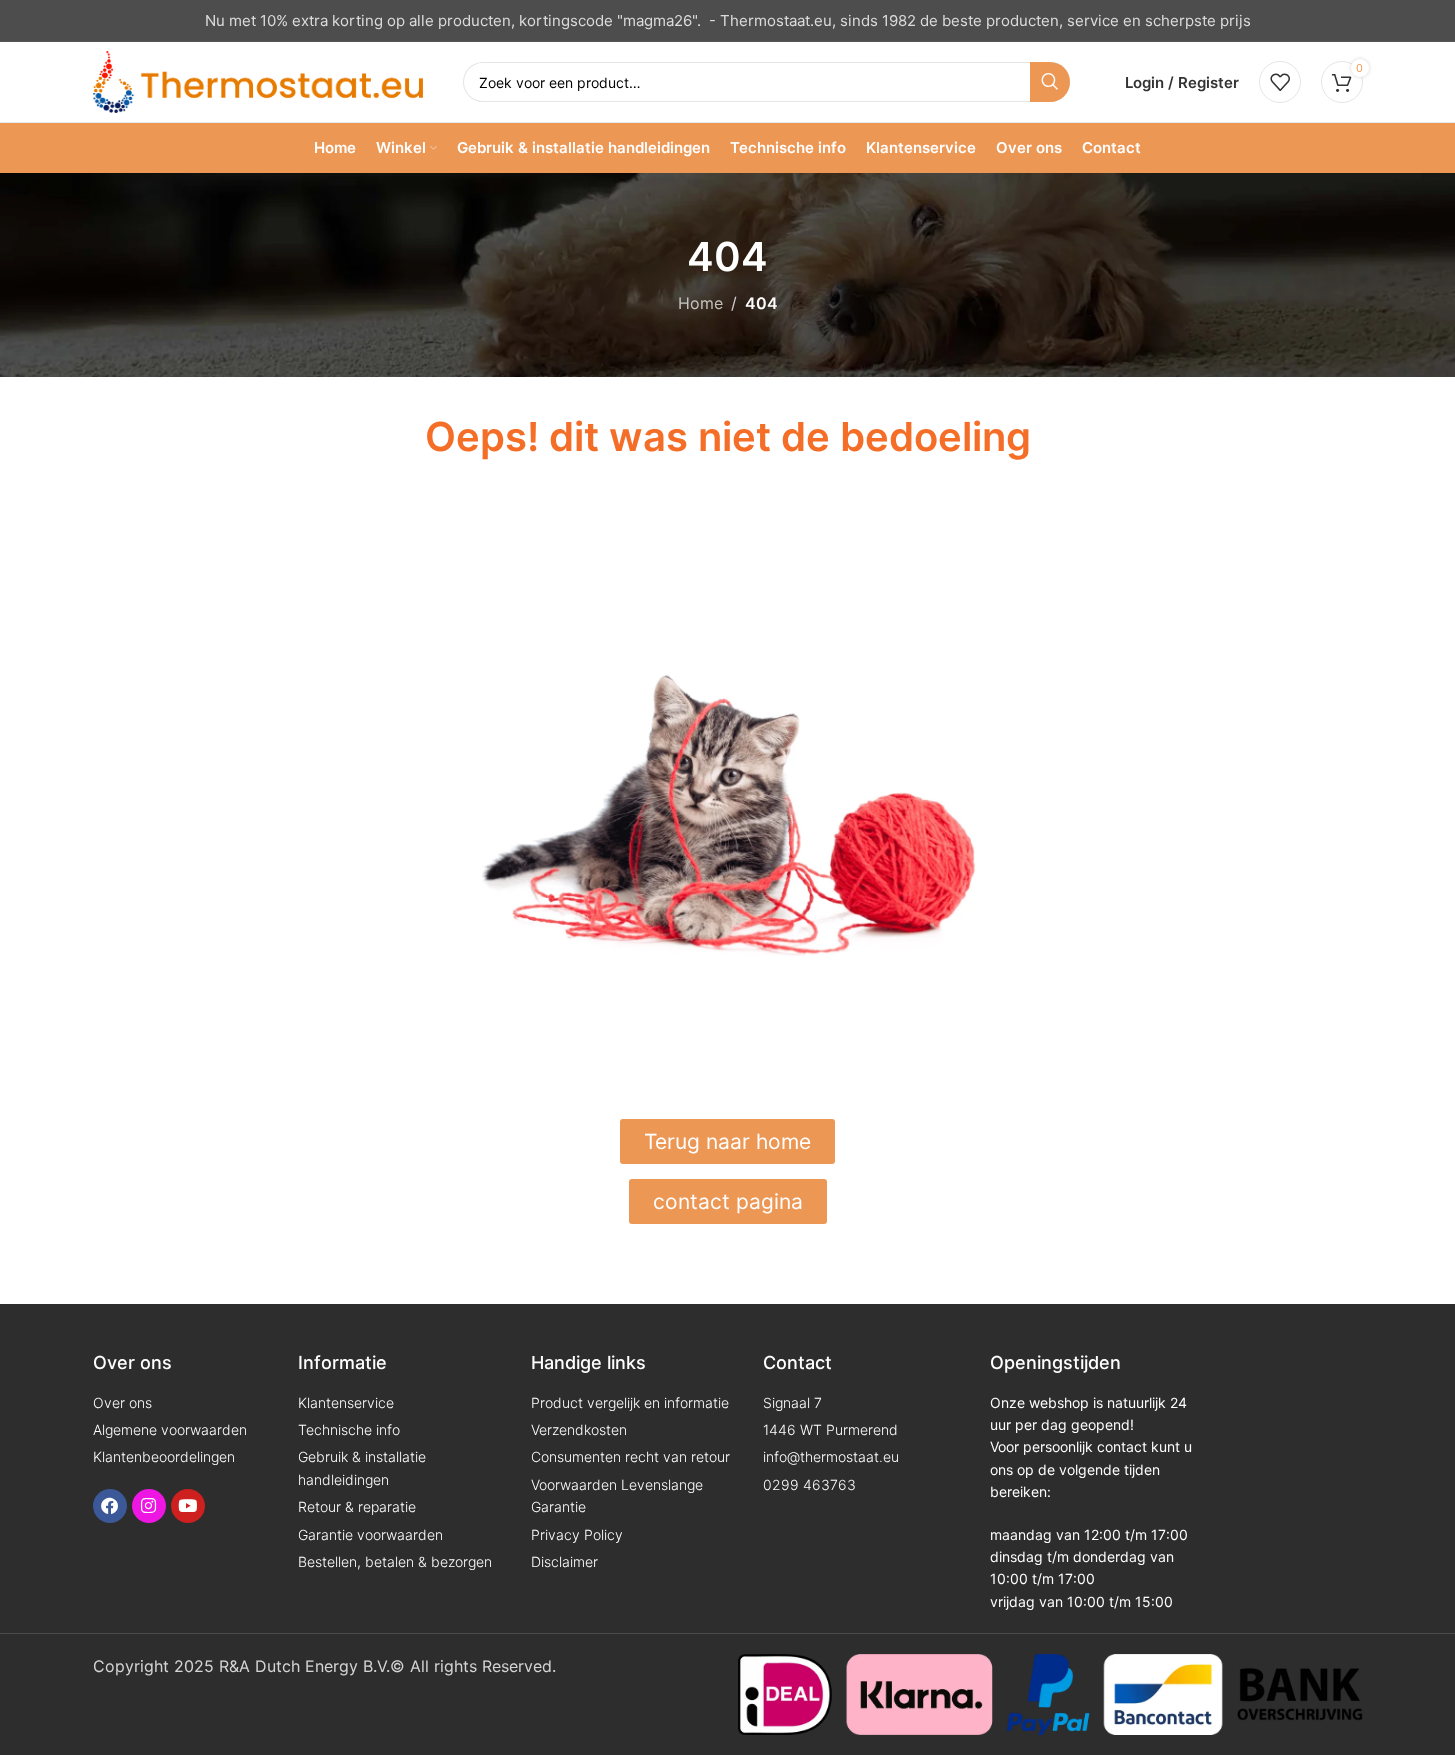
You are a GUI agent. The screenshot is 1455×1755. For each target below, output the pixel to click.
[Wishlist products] (1280, 82)
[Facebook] (110, 1506)
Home (700, 303)
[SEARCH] (1050, 82)
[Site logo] (258, 80)
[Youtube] (188, 1506)
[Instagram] (149, 1506)
